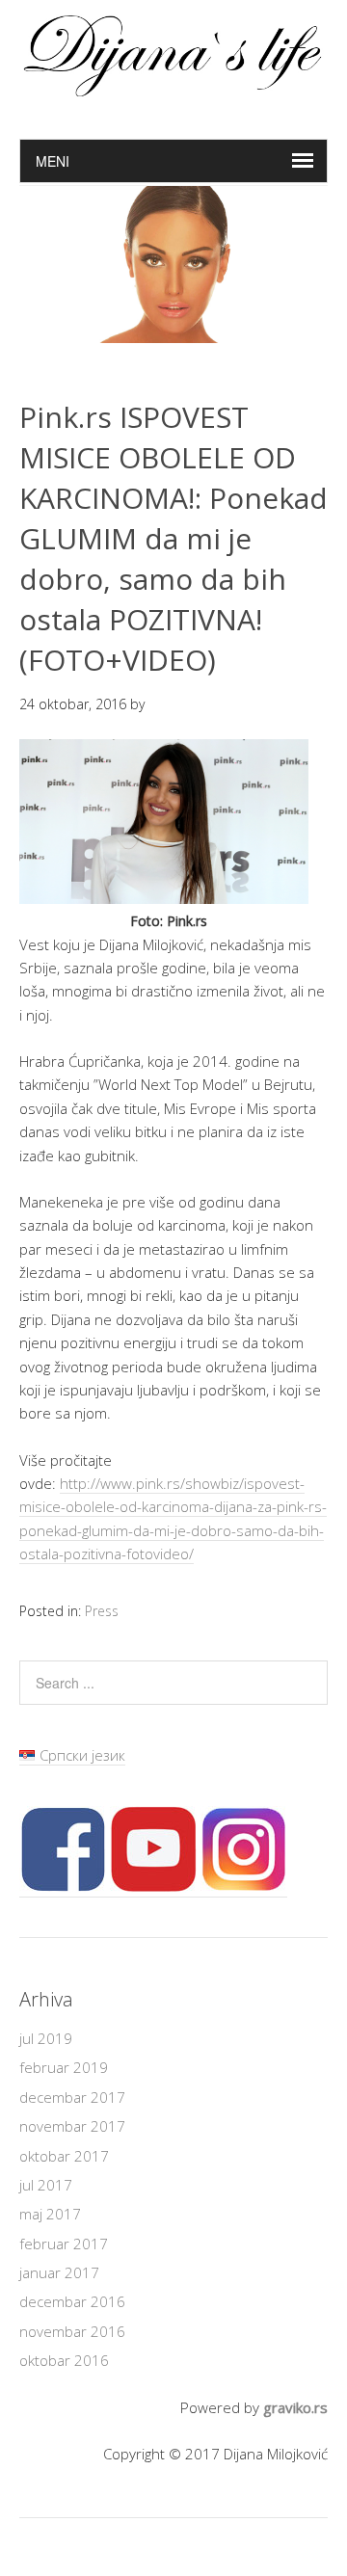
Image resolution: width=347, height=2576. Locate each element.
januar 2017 (59, 2272)
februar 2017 (64, 2244)
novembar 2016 (72, 2331)
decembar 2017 (72, 2097)
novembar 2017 (72, 2126)
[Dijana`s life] (173, 89)
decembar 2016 (72, 2301)
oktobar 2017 (64, 2156)
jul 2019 (46, 2038)
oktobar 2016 (64, 2360)
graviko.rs (295, 2407)
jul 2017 (46, 2185)
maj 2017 (50, 2214)
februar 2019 (64, 2067)
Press (102, 1611)
